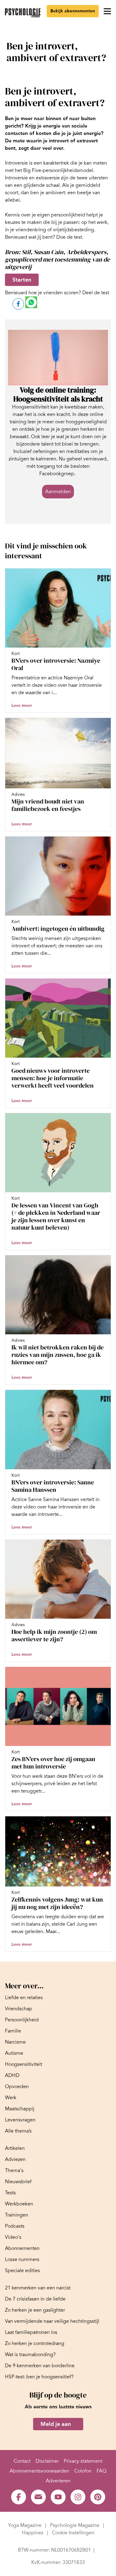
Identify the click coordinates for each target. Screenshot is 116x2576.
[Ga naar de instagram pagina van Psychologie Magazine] (78, 2497)
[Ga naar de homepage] (23, 13)
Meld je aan (56, 2424)
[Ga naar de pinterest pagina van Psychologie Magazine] (98, 2497)
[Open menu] (107, 11)
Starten (22, 280)
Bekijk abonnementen (73, 11)
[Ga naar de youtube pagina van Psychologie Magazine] (58, 2497)
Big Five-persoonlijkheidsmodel (58, 170)
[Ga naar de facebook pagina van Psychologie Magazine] (19, 2497)
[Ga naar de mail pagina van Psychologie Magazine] (38, 2497)
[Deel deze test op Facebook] (18, 304)
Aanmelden (58, 492)
